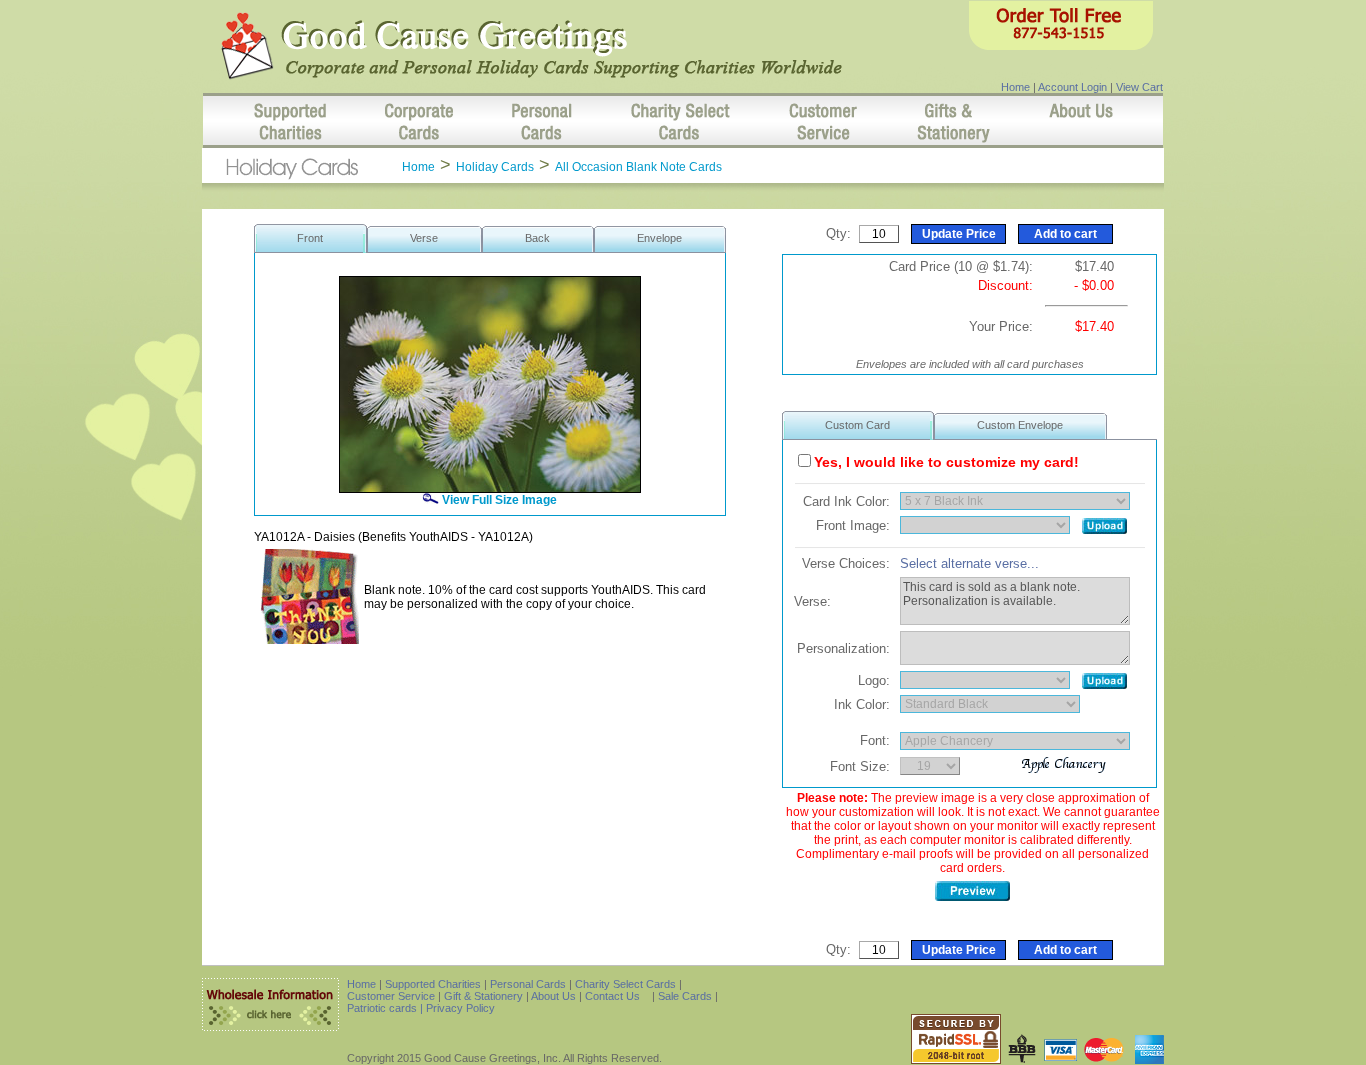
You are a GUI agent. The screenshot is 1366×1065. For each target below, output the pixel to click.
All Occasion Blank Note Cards (638, 167)
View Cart (1139, 87)
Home (1015, 87)
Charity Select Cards (625, 984)
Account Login (1072, 87)
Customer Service (391, 996)
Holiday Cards (495, 167)
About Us (553, 996)
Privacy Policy (460, 1008)
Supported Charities (433, 984)
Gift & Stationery (483, 996)
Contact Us (612, 996)
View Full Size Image (498, 500)
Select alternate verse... (969, 563)
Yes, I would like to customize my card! (946, 462)
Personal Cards (528, 984)
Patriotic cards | (386, 1008)
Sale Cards (686, 996)
